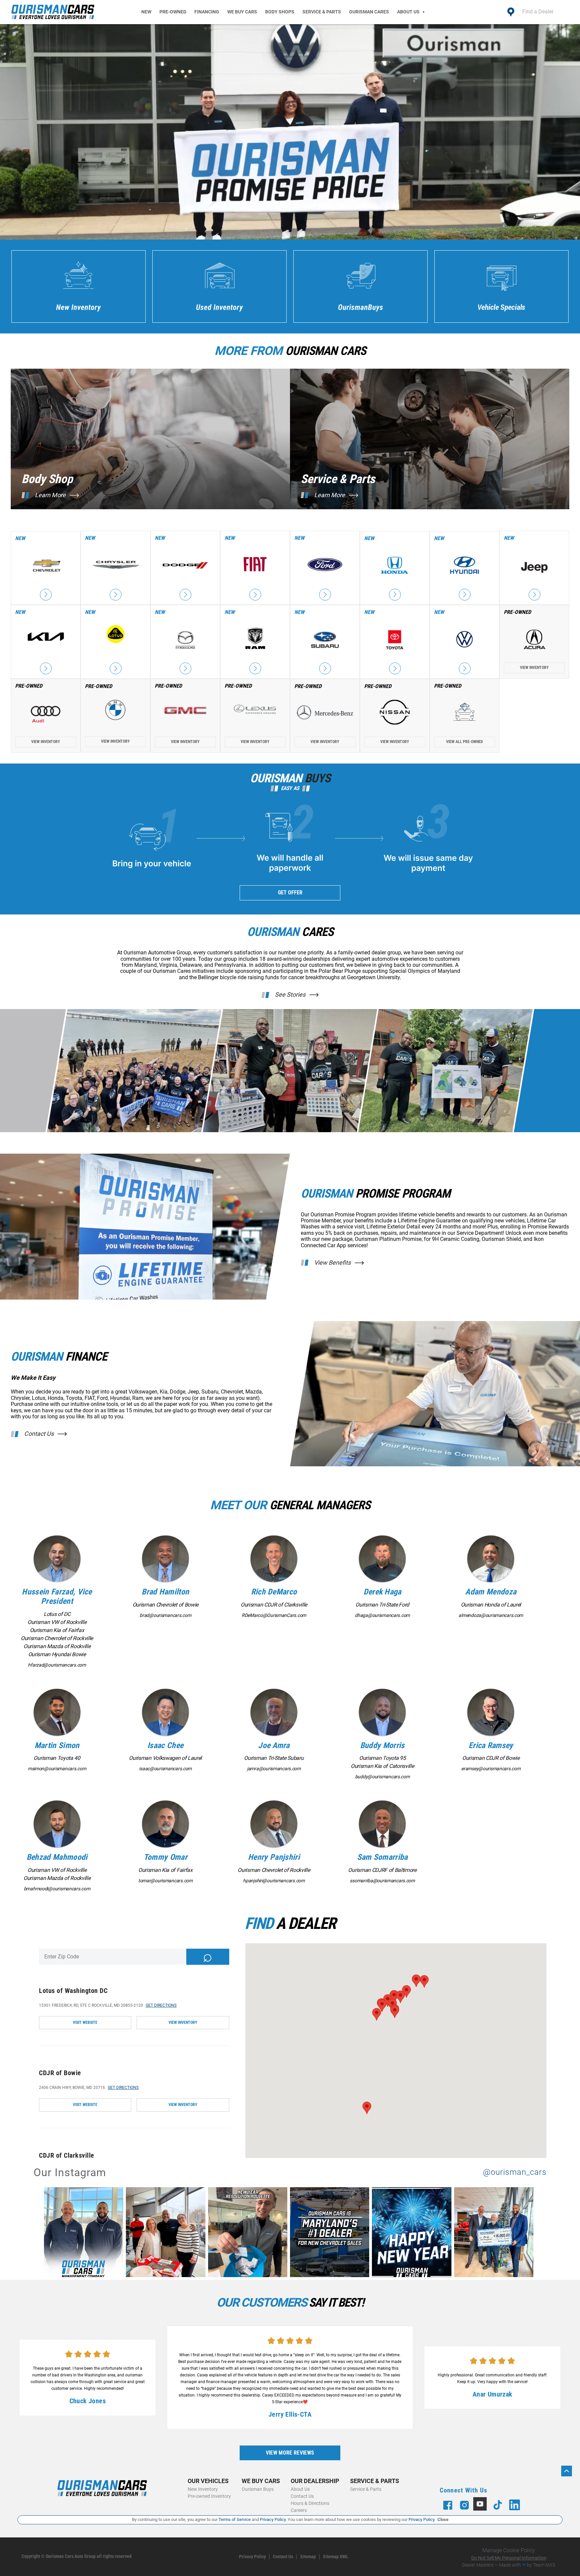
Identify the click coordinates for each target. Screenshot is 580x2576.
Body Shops (280, 12)
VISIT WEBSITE (85, 2022)
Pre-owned (173, 12)
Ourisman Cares (369, 12)
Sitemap (308, 2557)
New (146, 12)
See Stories (290, 995)
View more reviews (290, 2453)
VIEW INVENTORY (183, 2022)
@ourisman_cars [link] (515, 2172)
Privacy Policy (252, 2557)
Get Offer (290, 892)
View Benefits (332, 1263)
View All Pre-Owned (465, 742)
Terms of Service (235, 2519)
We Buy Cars (242, 12)
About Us (408, 12)
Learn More (50, 495)
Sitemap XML (336, 2557)
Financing (207, 12)
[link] (85, 2233)
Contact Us (39, 1434)
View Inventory (534, 668)
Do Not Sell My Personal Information (509, 2558)
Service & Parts (322, 12)
